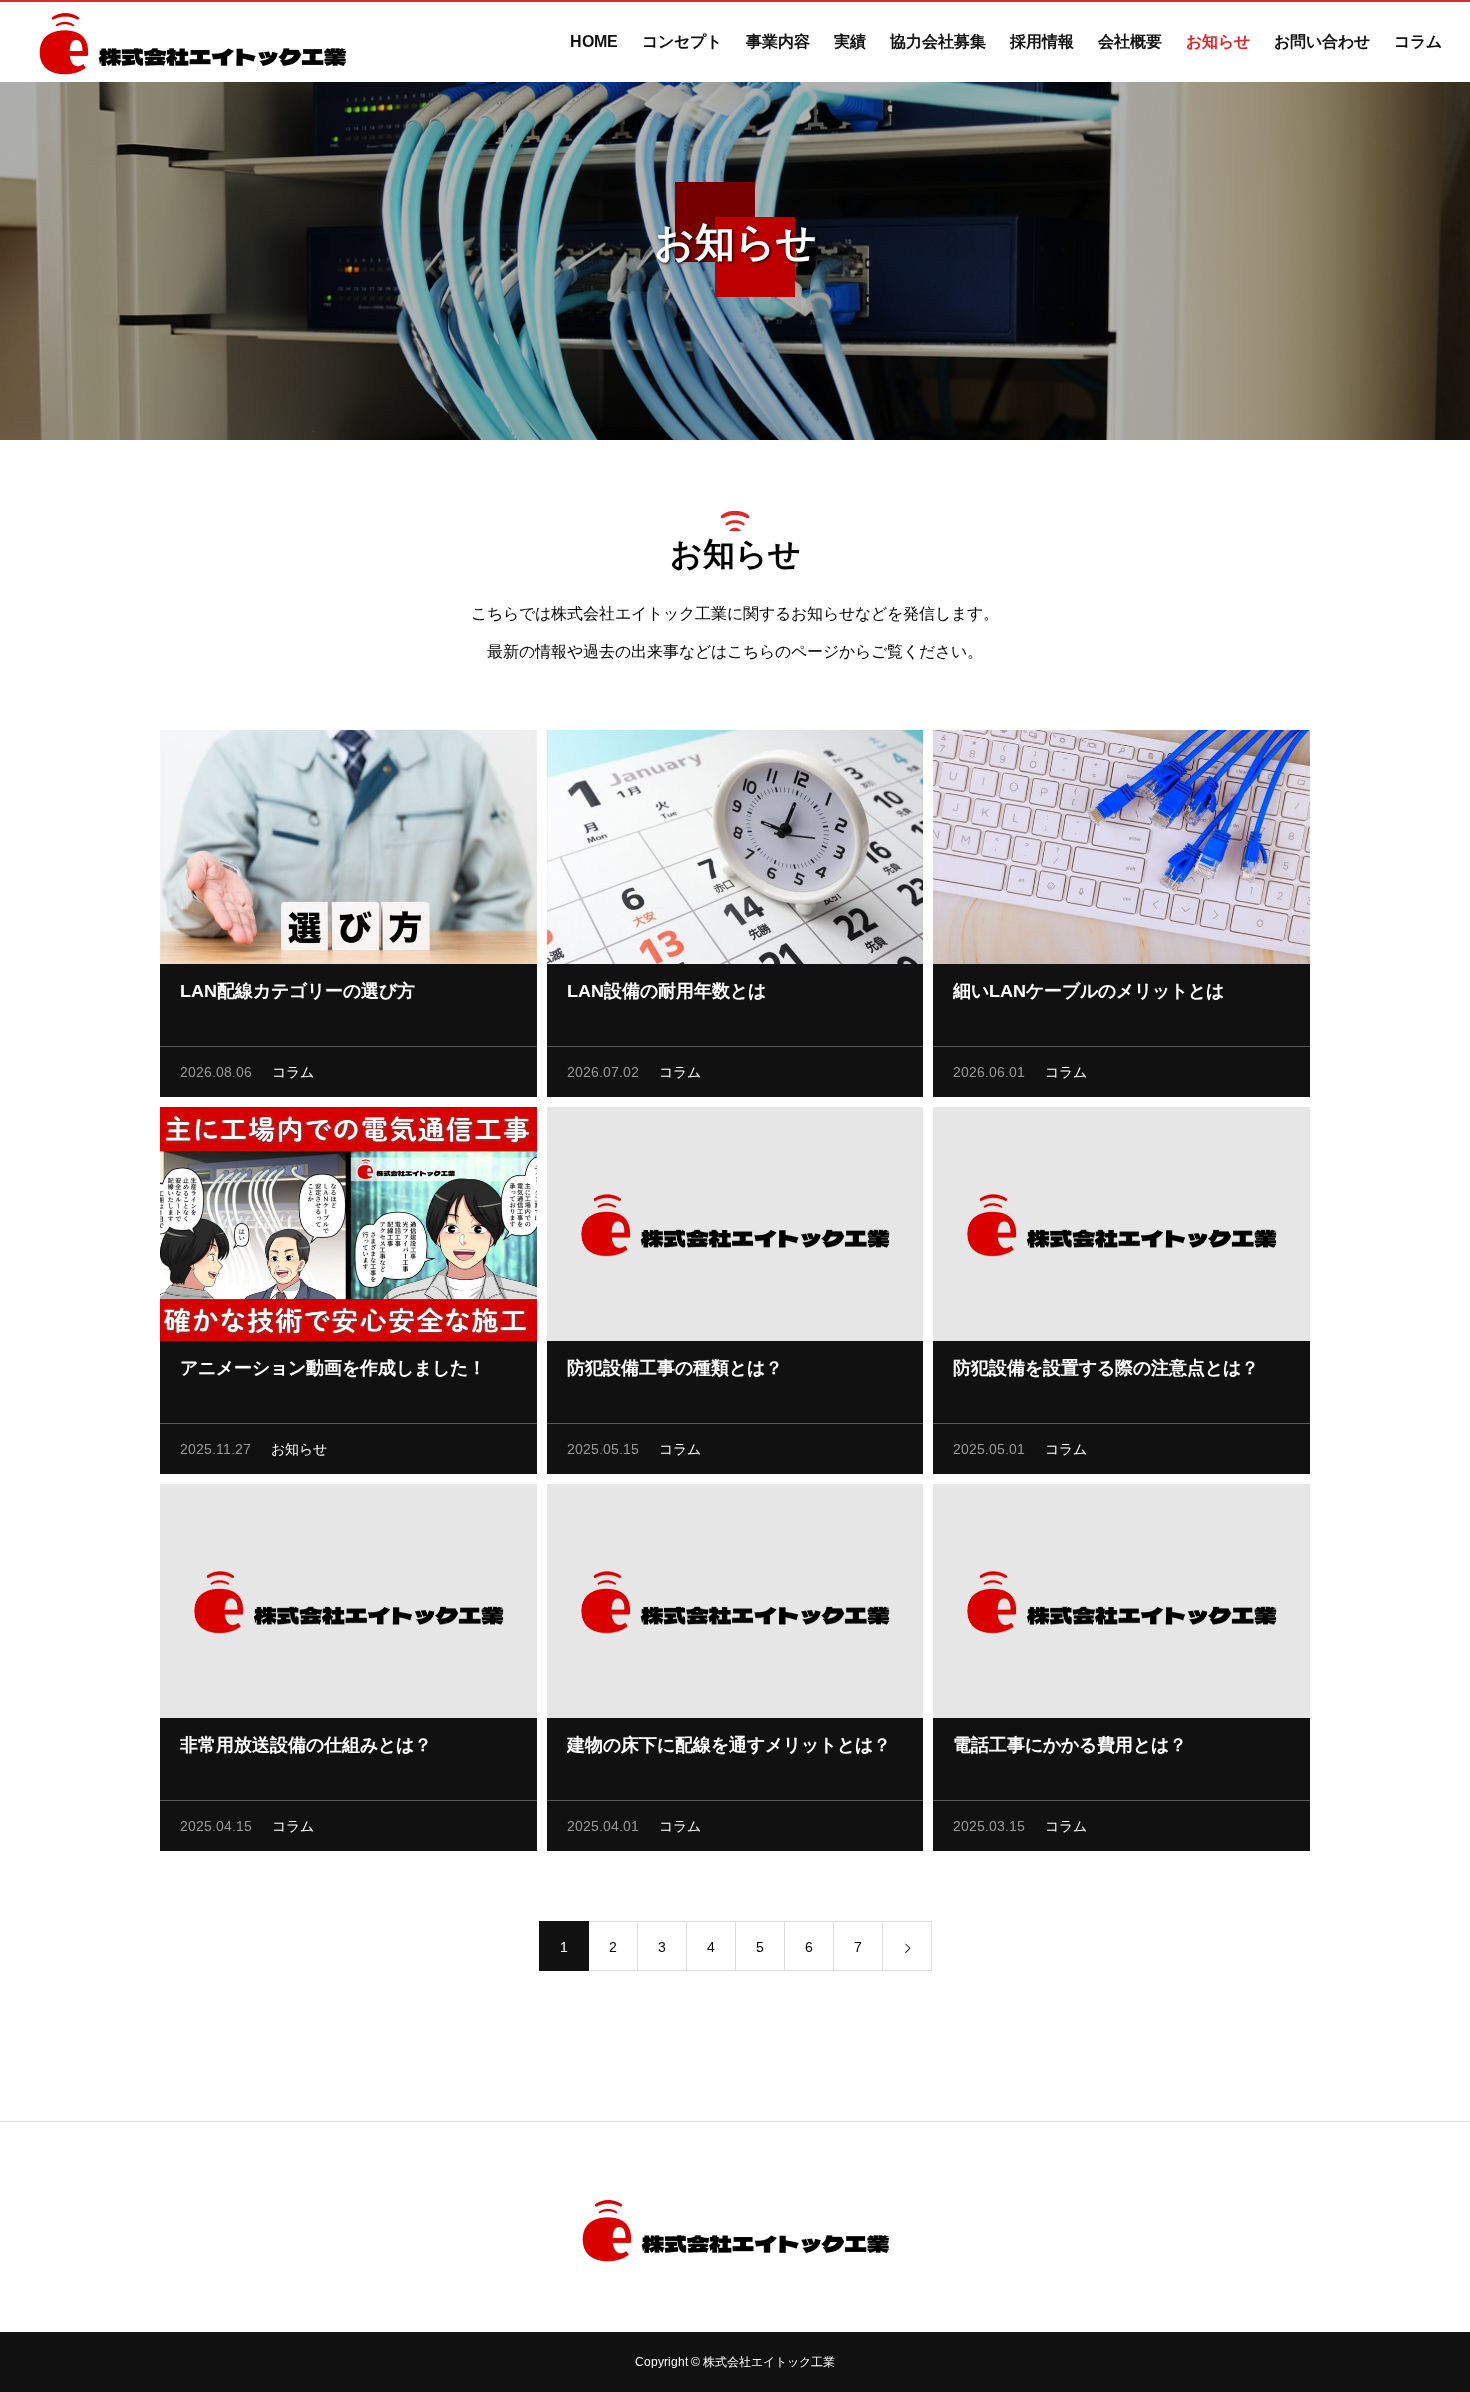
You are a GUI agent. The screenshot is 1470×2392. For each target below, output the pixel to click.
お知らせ (1218, 41)
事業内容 (778, 41)
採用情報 (1042, 41)
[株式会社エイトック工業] (192, 42)
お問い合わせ (1322, 41)
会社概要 (1130, 41)
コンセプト (682, 41)
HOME (594, 41)
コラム (1418, 41)
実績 (850, 41)
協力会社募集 (938, 41)
